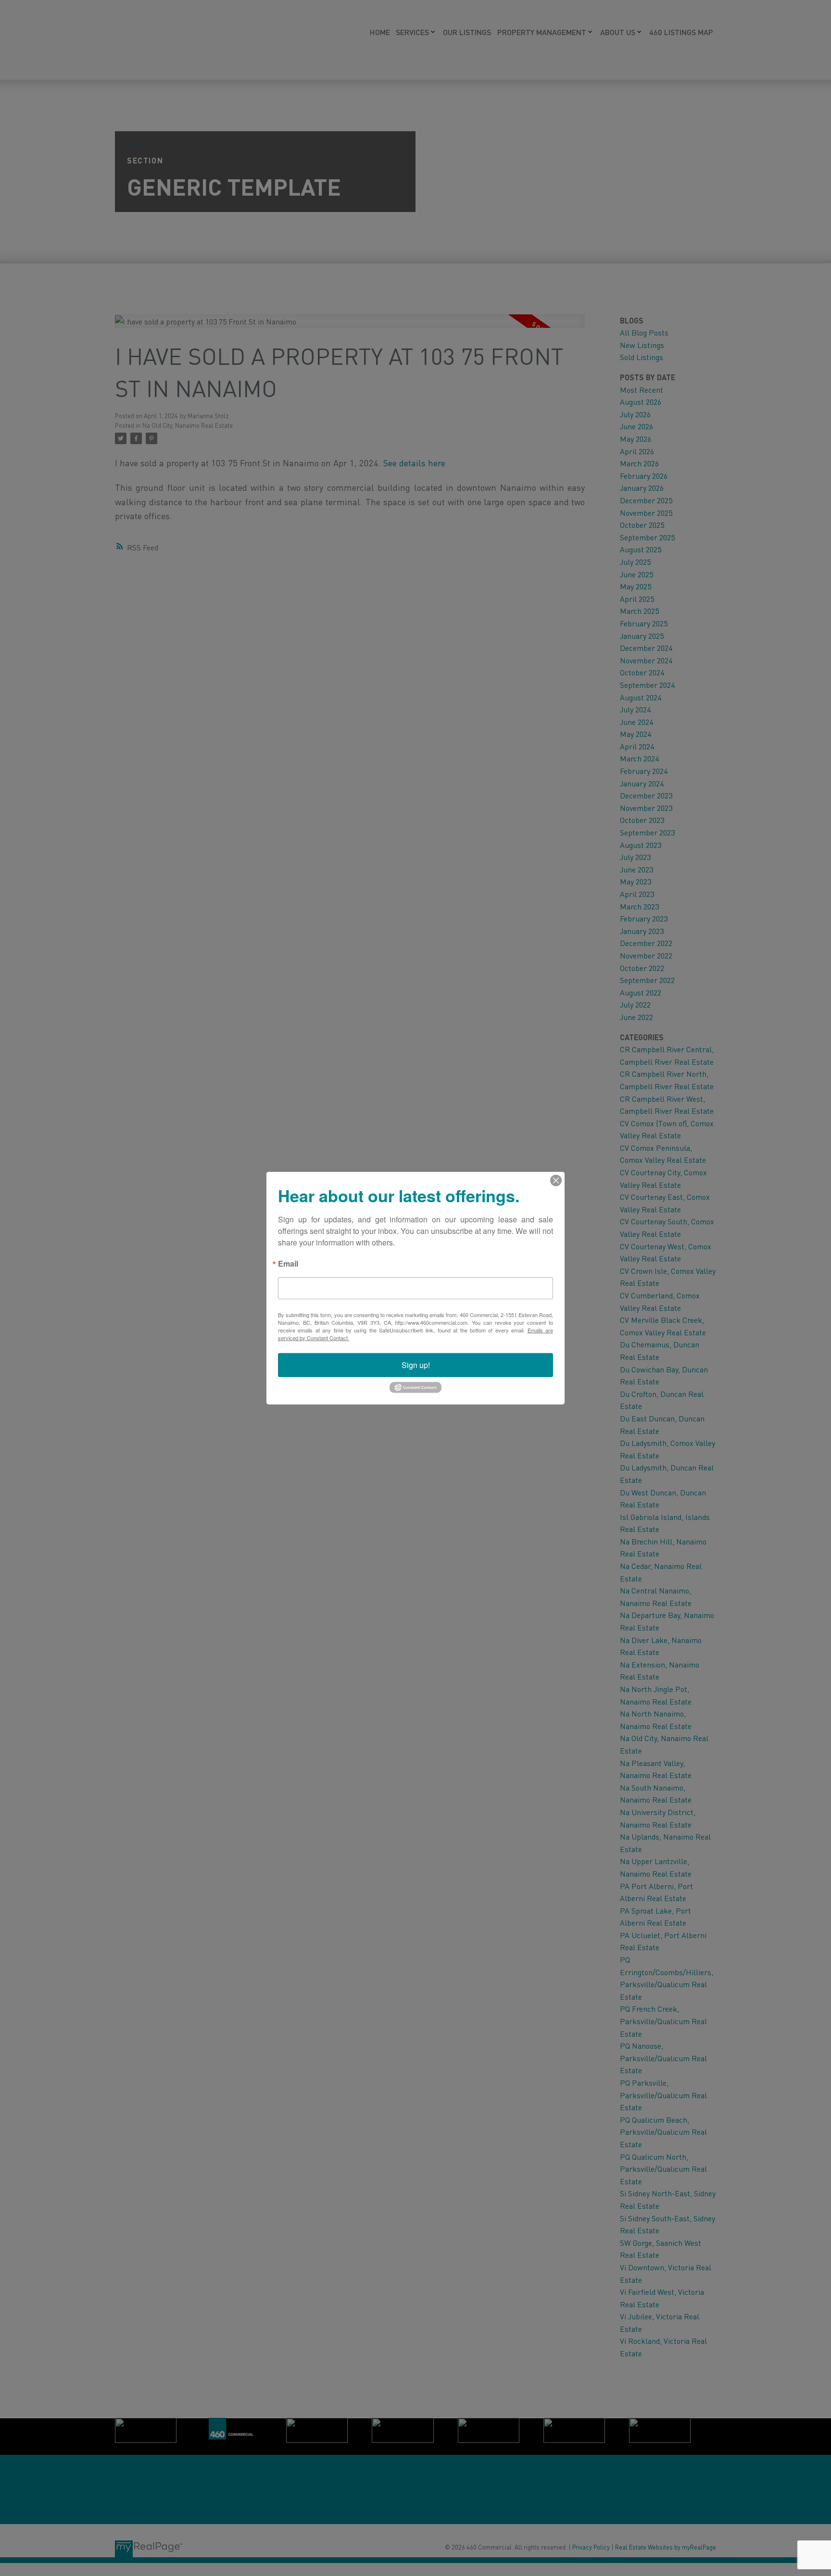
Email (288, 1264)
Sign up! (416, 1364)
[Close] (556, 1180)
